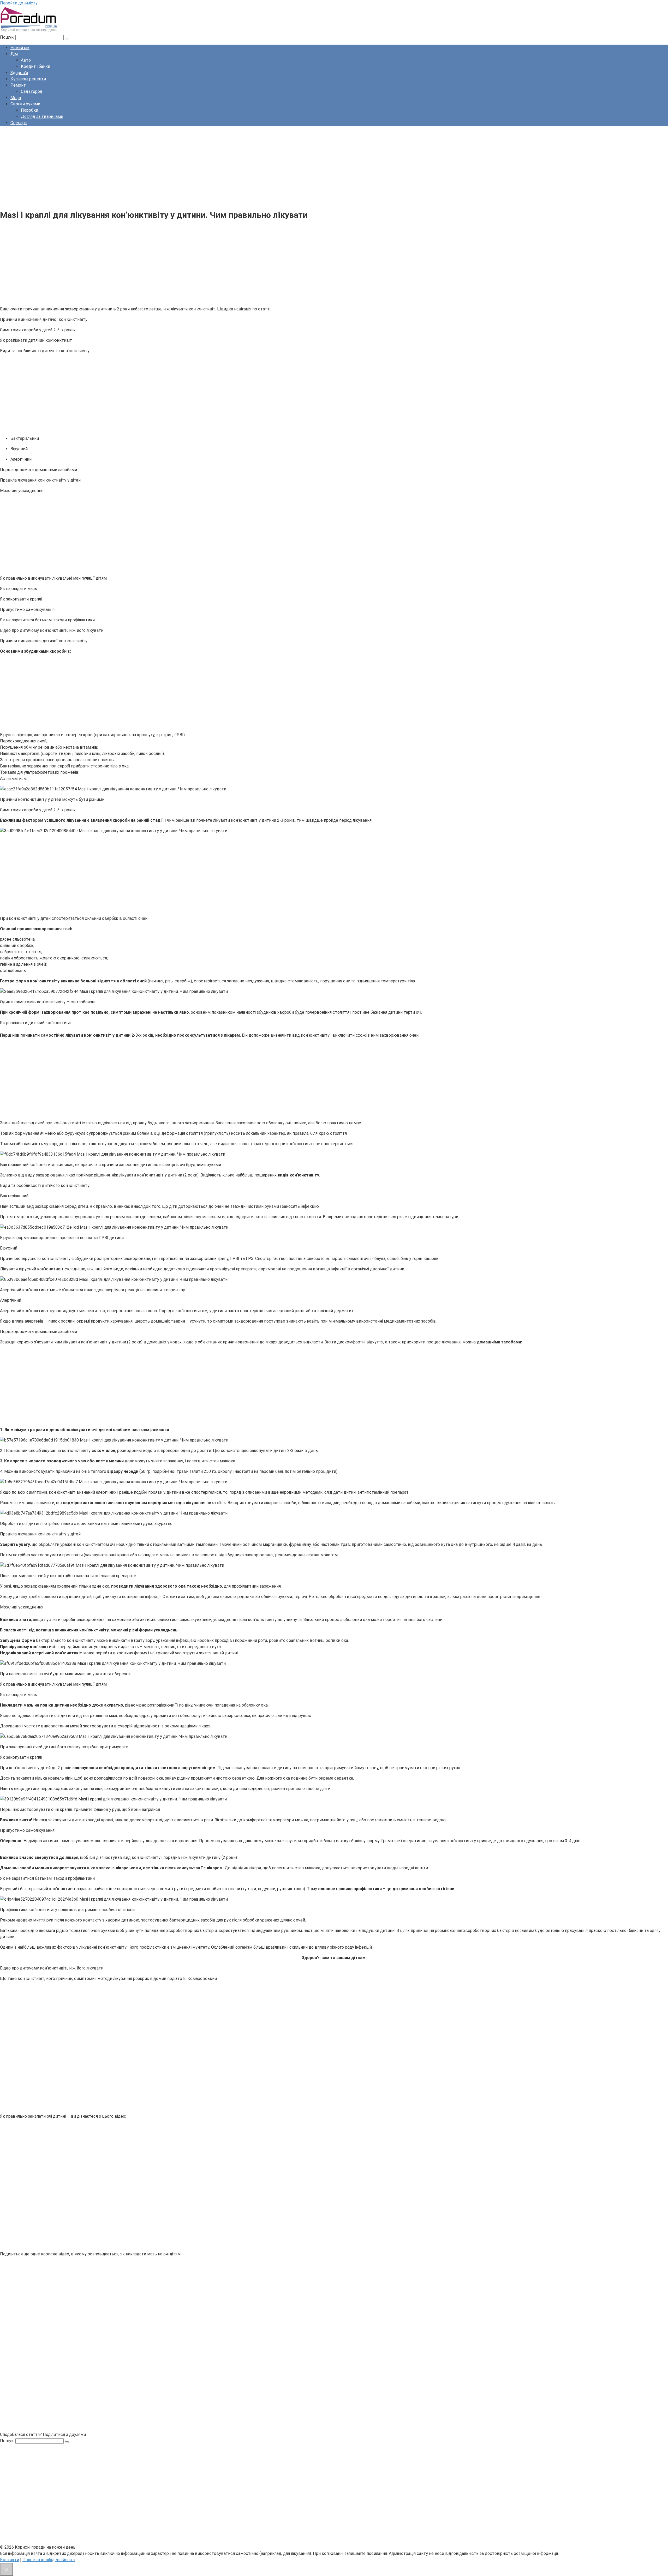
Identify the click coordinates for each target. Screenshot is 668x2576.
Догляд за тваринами (42, 116)
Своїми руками (25, 104)
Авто (26, 60)
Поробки (29, 110)
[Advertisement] (157, 167)
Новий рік (20, 48)
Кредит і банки (35, 66)
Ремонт (18, 85)
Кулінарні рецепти (28, 79)
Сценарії (19, 123)
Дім (14, 54)
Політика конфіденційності (49, 2560)
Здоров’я (19, 73)
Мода (16, 98)
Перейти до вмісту (19, 3)
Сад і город (32, 91)
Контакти (10, 2560)
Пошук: (8, 37)
